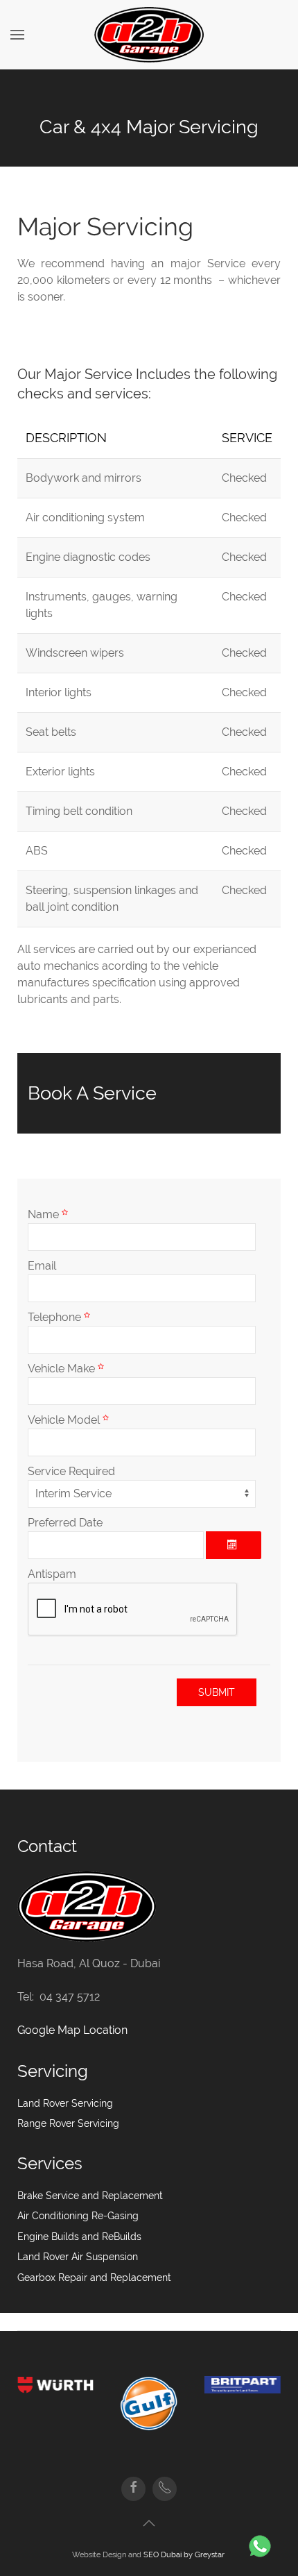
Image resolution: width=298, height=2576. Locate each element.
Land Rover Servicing (65, 2103)
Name (45, 1214)
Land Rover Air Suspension (78, 2257)
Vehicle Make (63, 1369)
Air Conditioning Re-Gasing (78, 2216)
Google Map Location (72, 2030)
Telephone (56, 1317)
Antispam (52, 1574)
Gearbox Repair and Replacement (94, 2278)
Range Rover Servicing (68, 2123)
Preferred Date (65, 1523)
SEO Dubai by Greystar (185, 2554)
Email (42, 1266)
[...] (234, 1545)
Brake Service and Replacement (90, 2196)
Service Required (71, 1471)
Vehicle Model (65, 1420)
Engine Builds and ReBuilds (79, 2237)
